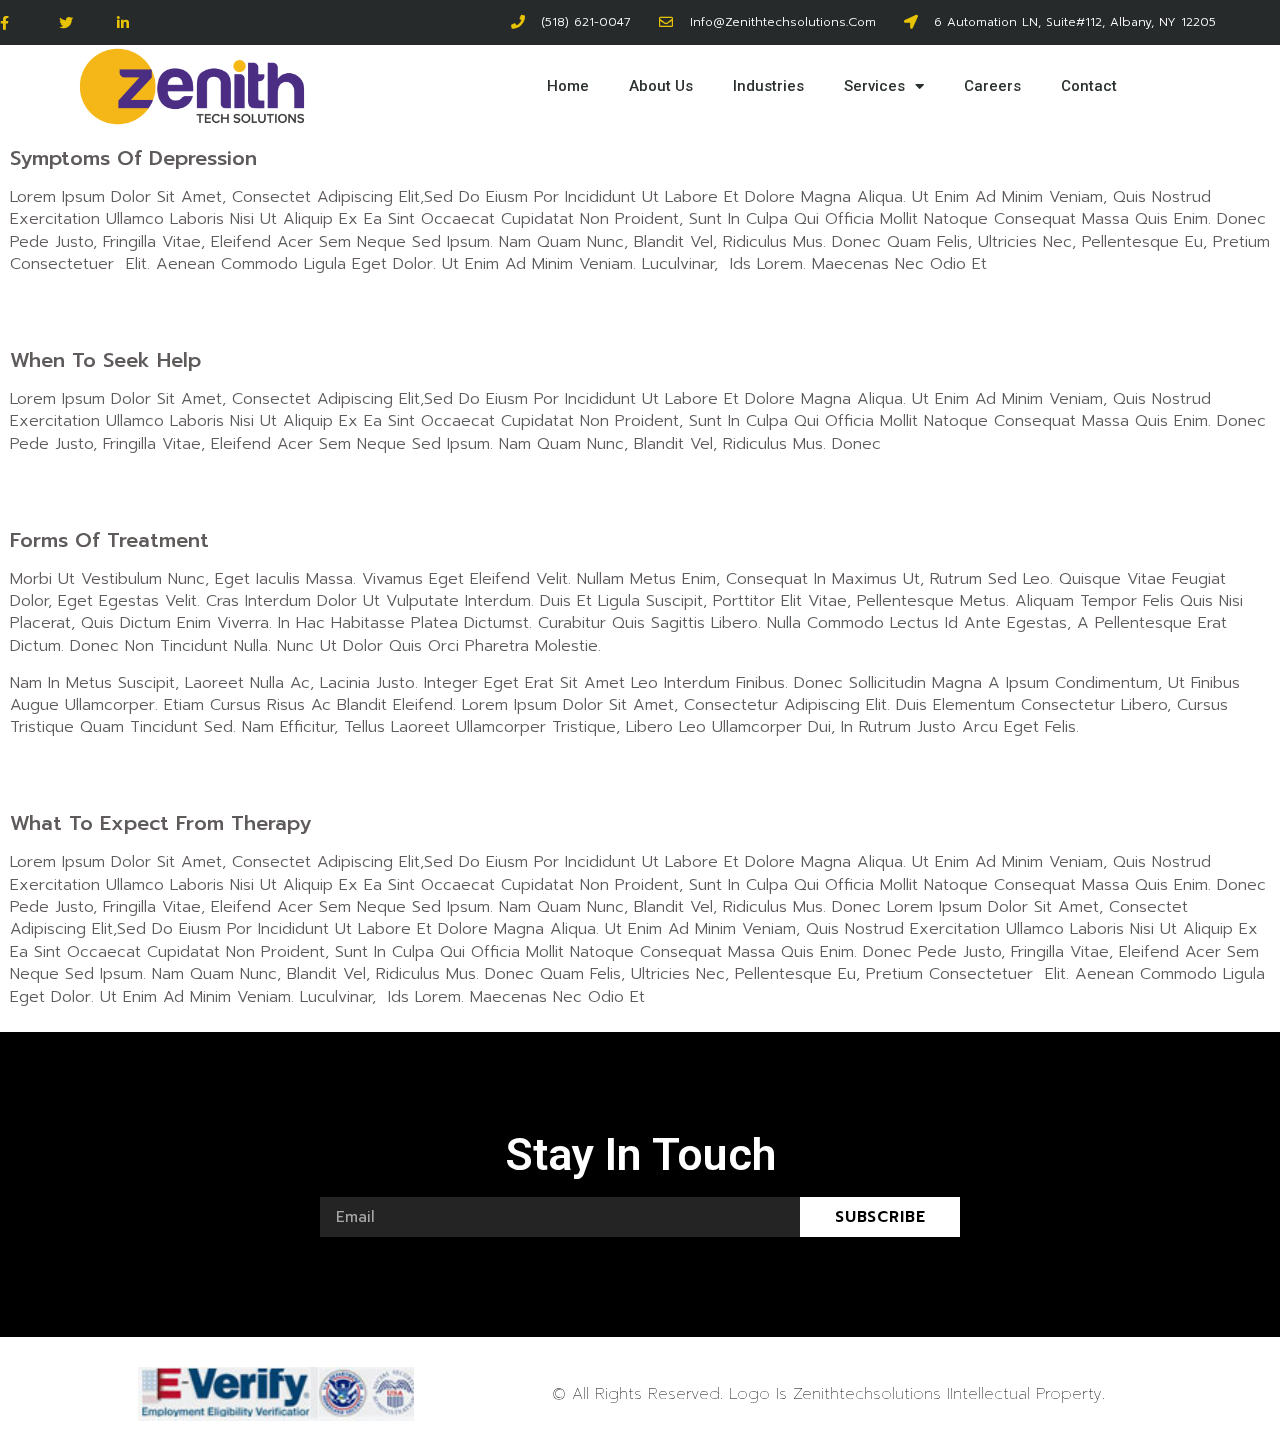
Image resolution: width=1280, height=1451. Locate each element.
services (874, 86)
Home (568, 86)
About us (661, 86)
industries (768, 86)
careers (992, 86)
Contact (1089, 86)
